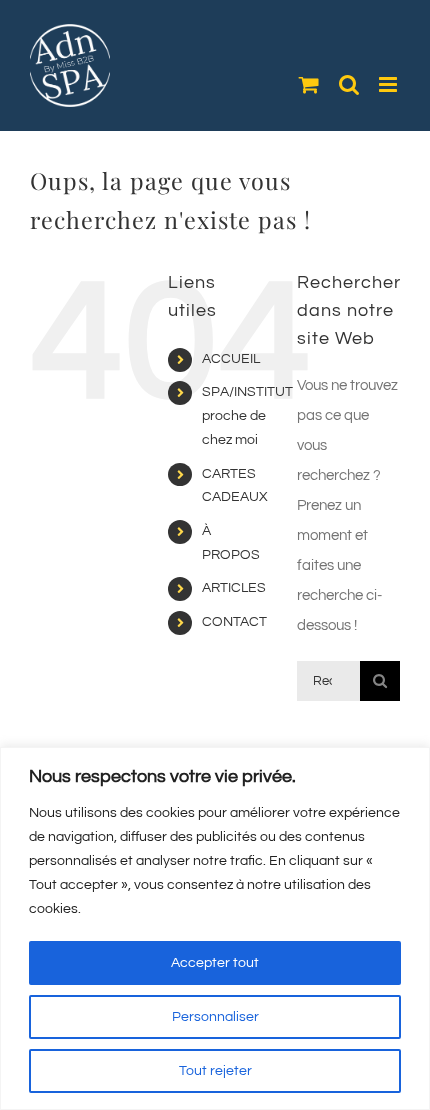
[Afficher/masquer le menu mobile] (389, 84)
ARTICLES (234, 588)
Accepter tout (215, 963)
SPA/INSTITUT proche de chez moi (247, 416)
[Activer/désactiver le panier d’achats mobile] (309, 84)
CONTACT (234, 622)
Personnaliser (215, 1017)
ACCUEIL (231, 359)
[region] (215, 928)
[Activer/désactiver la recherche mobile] (349, 84)
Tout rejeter (215, 1071)
